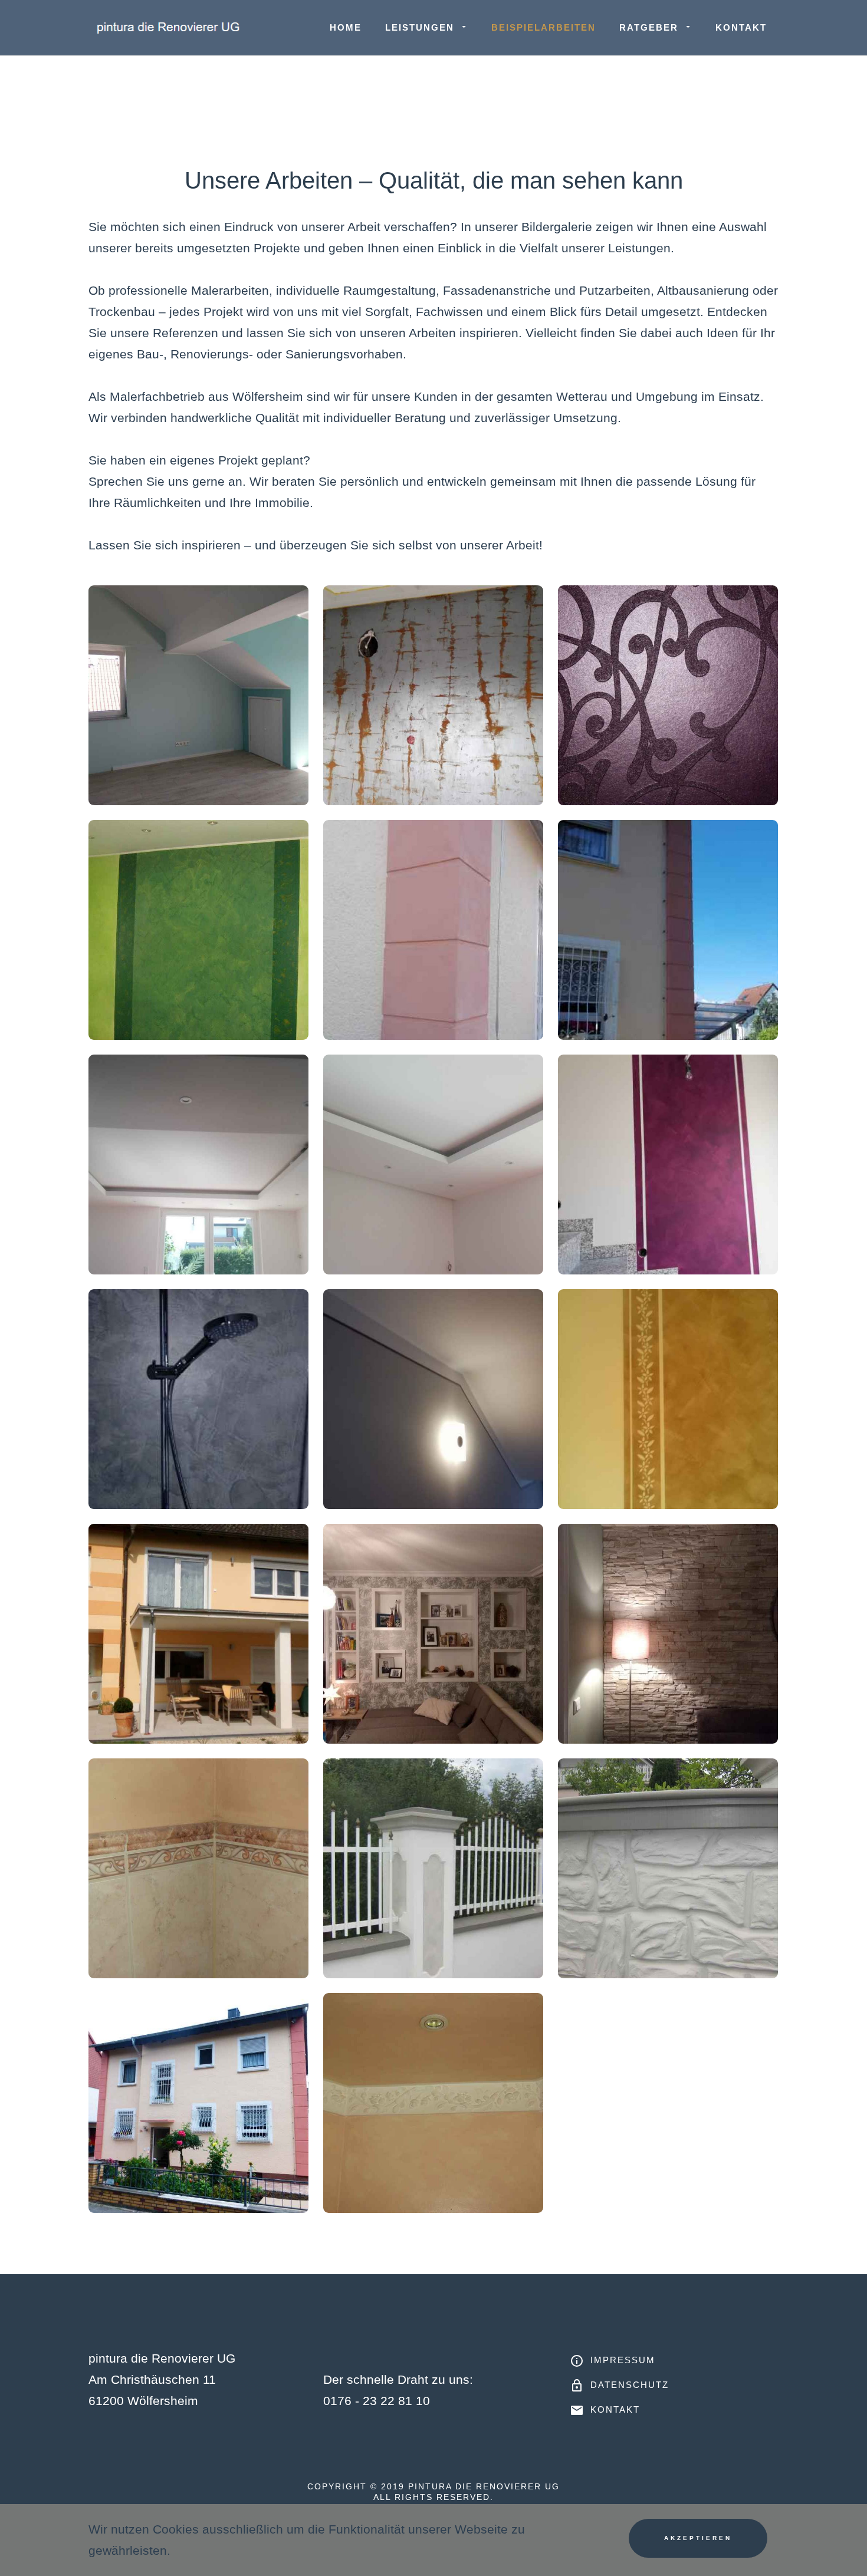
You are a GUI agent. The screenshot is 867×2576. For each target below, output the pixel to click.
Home (346, 27)
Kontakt (741, 27)
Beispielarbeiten (543, 27)
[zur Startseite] (169, 27)
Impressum (623, 2360)
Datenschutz (630, 2385)
